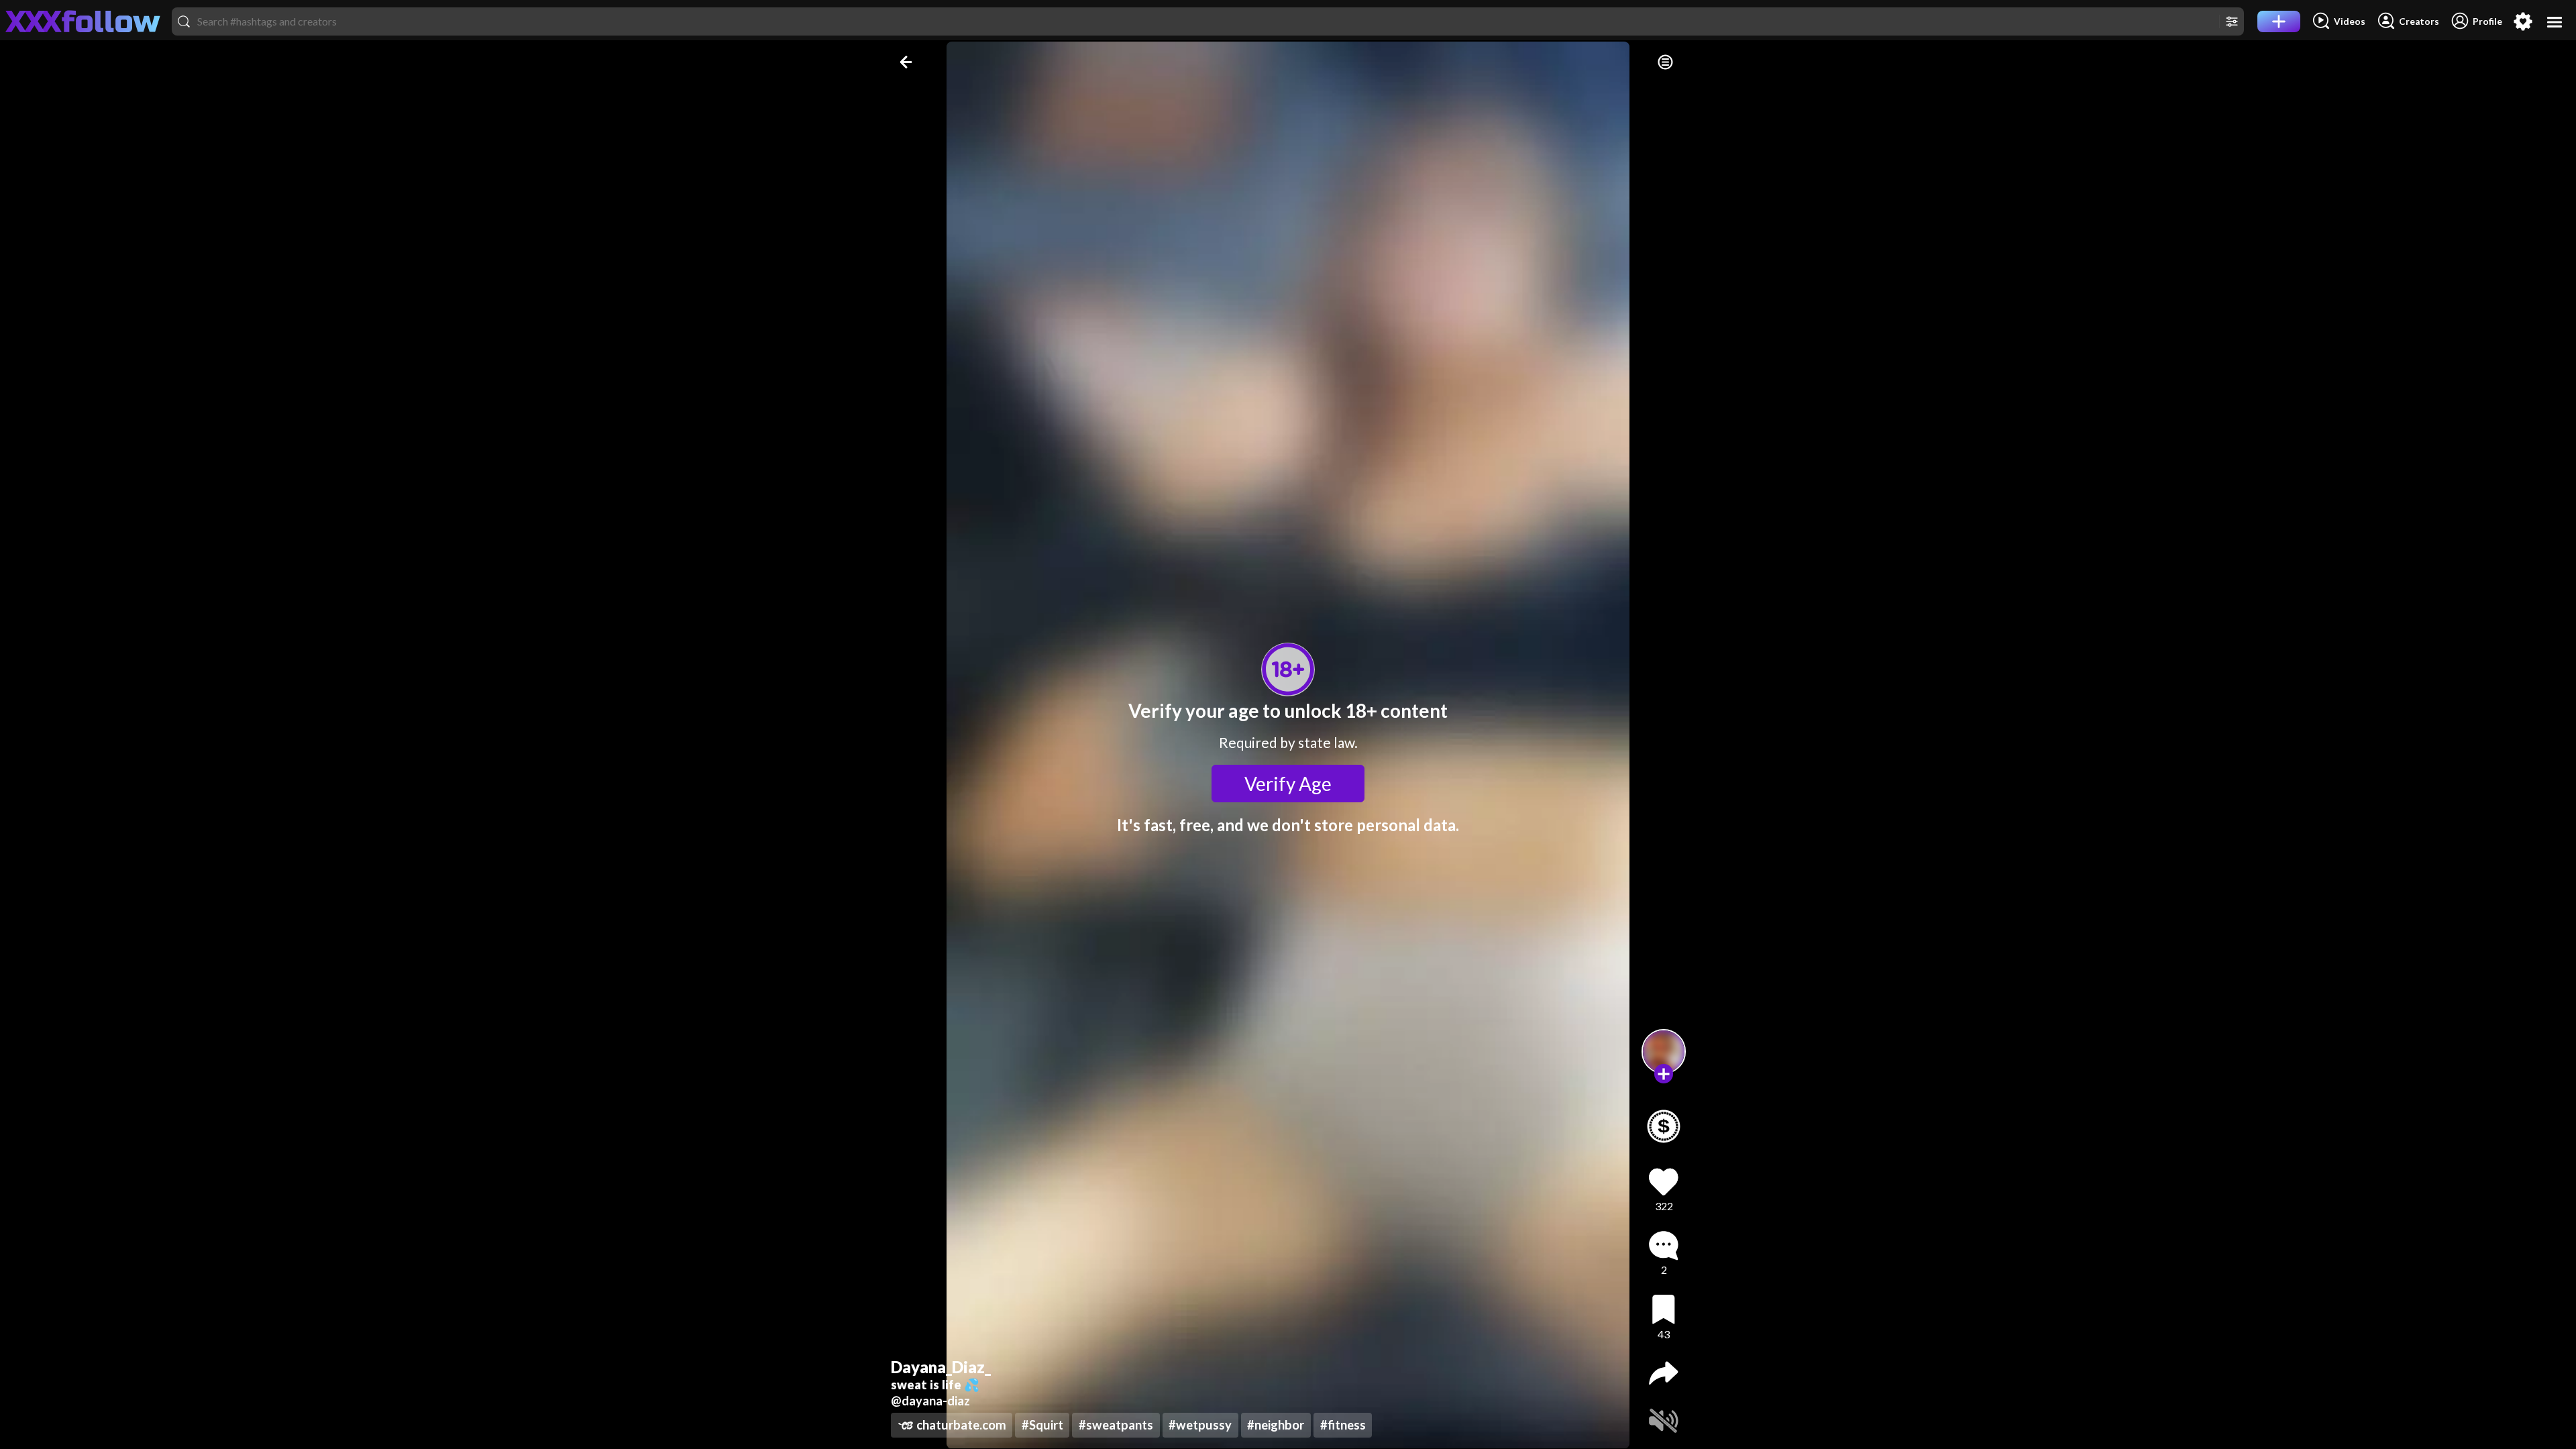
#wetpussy (1200, 1425)
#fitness (1343, 1425)
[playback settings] (1665, 62)
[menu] (2555, 22)
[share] (1664, 1373)
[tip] (1664, 1126)
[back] (907, 62)
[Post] (2279, 21)
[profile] (1664, 1052)
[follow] (1664, 1074)
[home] (83, 21)
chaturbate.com (961, 1425)
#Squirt (1042, 1425)
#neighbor (1276, 1425)
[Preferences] (2523, 21)
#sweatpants (1116, 1425)
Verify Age (1288, 784)
